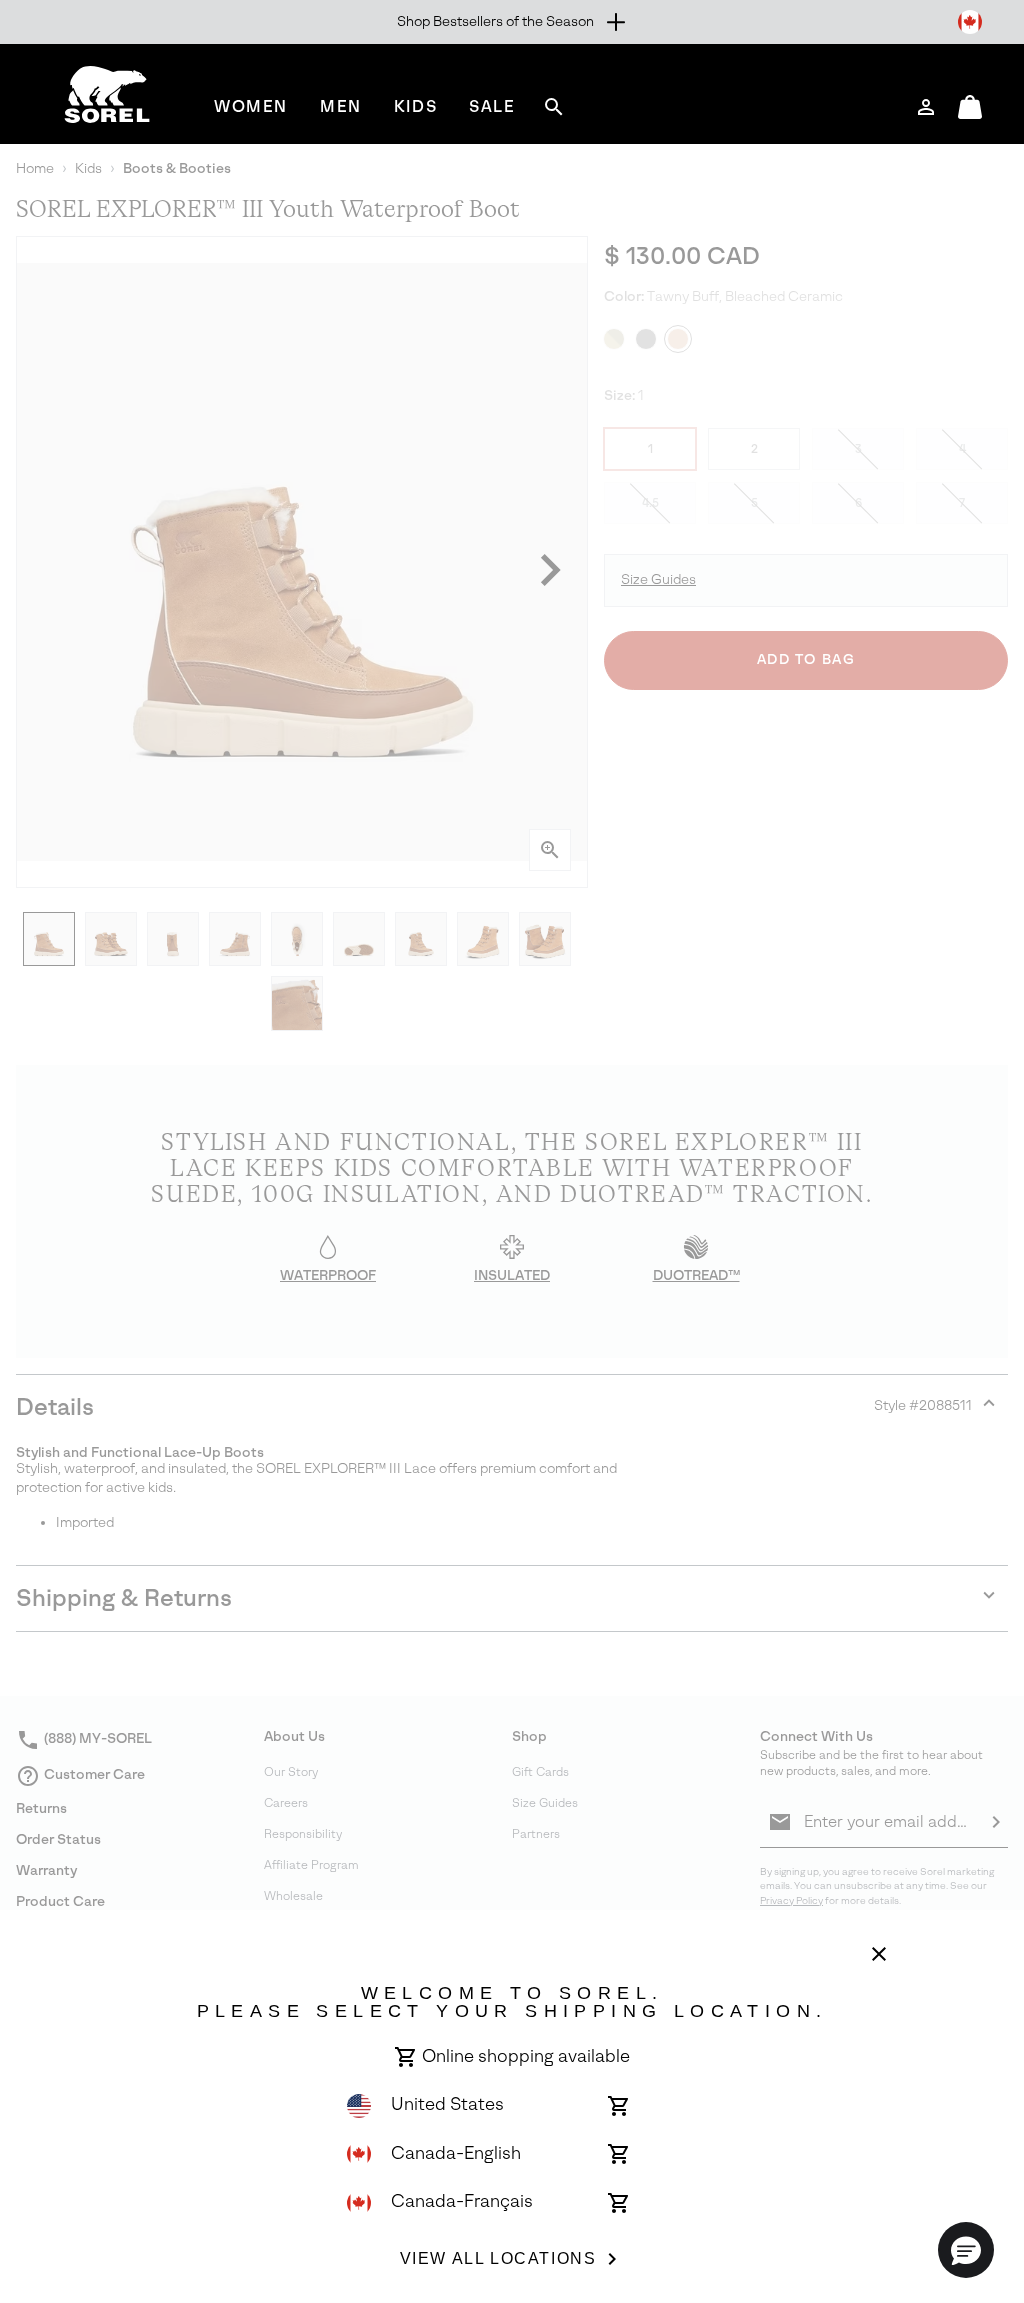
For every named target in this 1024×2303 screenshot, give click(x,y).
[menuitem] (251, 106)
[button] (966, 2250)
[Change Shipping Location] (970, 22)
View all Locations (498, 2258)
